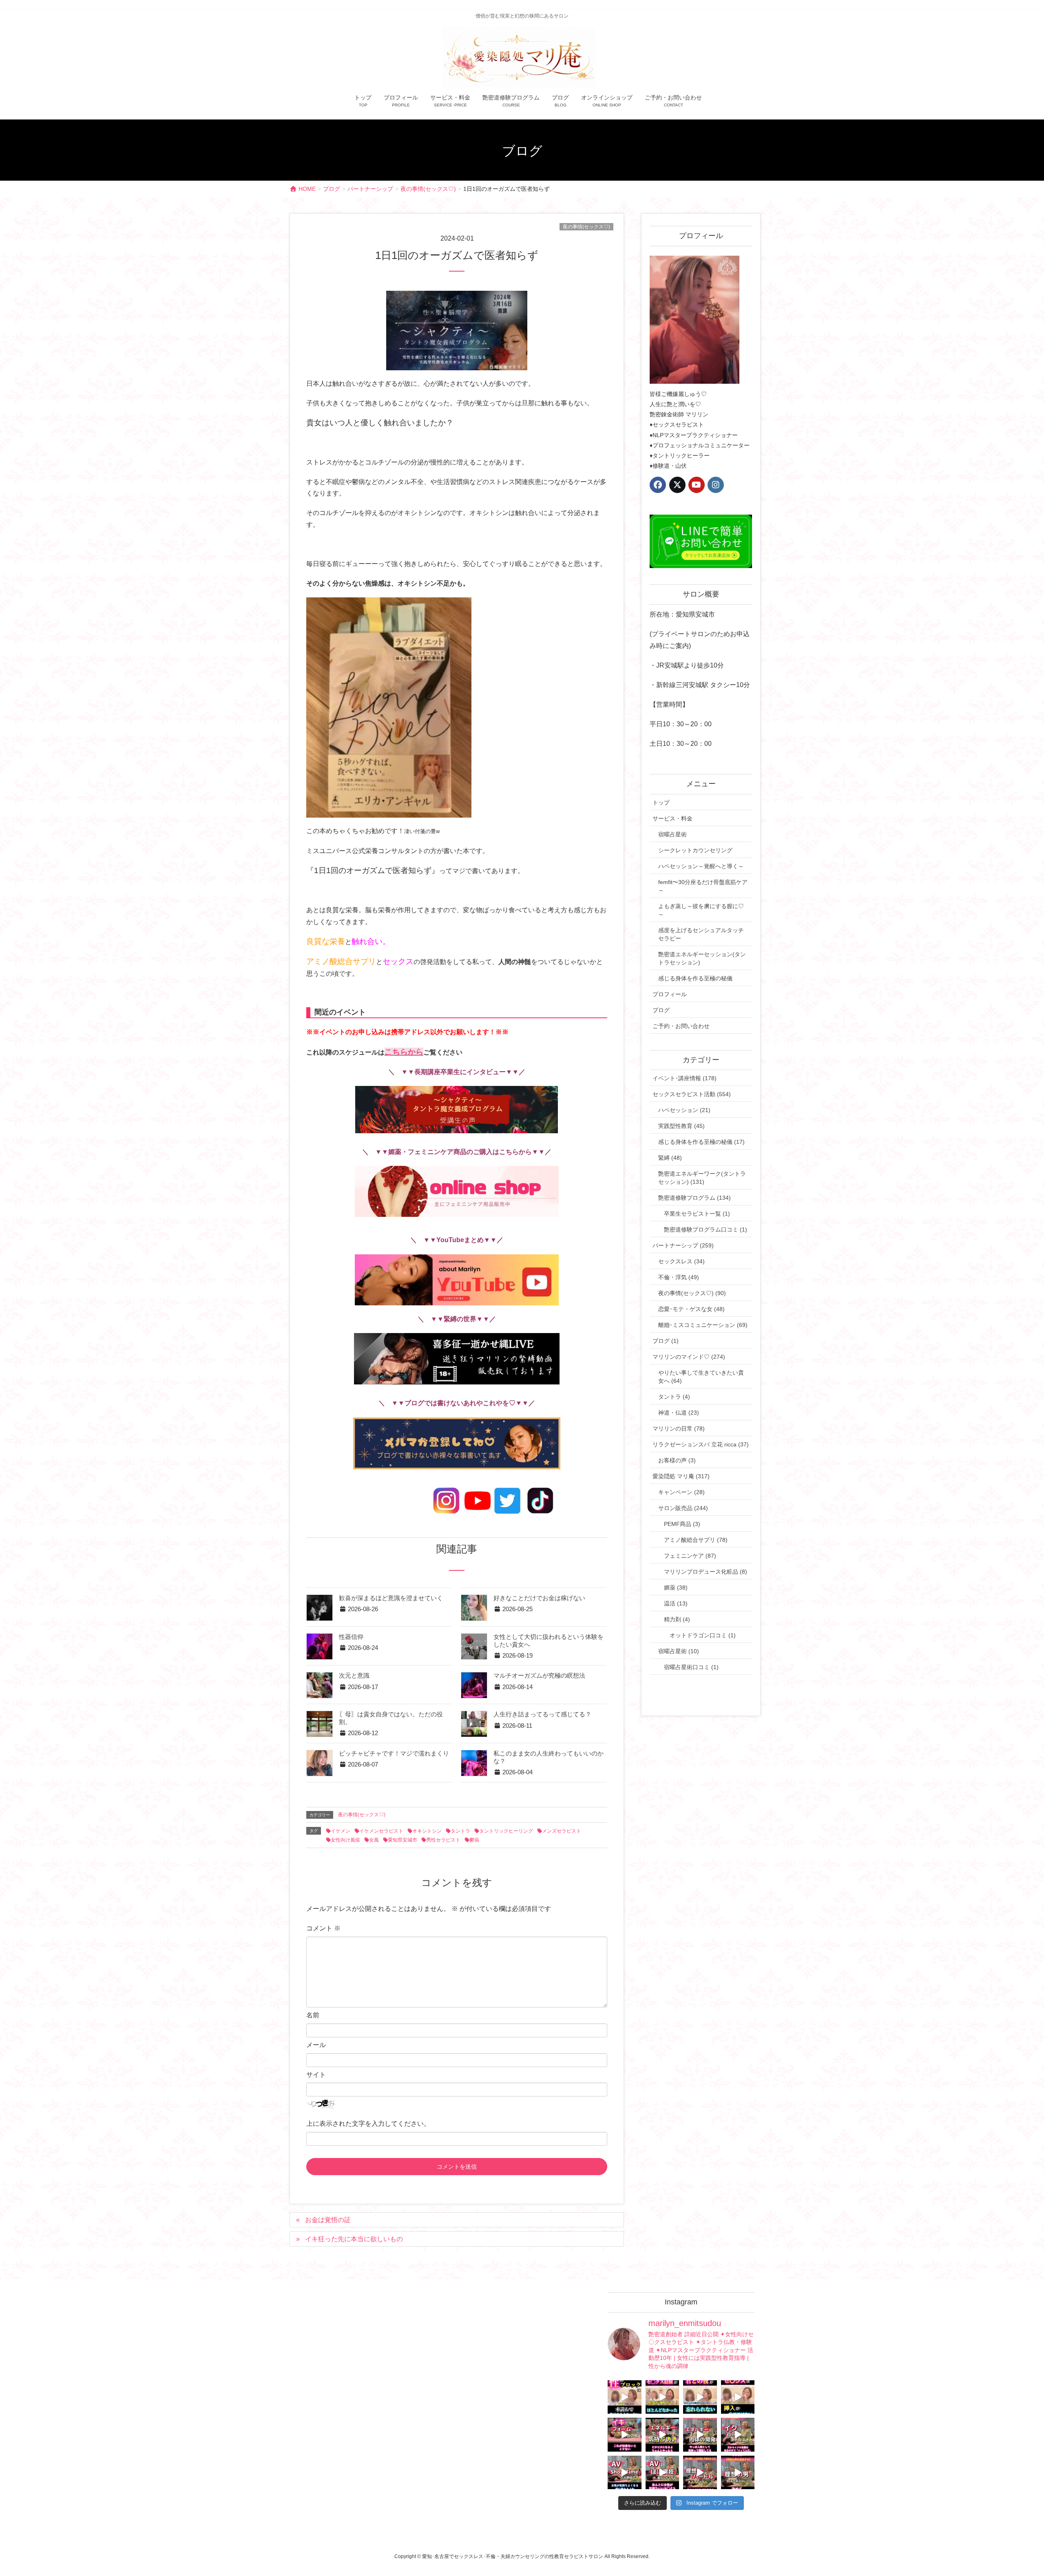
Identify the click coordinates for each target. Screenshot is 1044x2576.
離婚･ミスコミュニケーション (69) (703, 1325)
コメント (323, 1928)
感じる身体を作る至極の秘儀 (695, 978)
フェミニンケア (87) (690, 1556)
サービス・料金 (672, 818)
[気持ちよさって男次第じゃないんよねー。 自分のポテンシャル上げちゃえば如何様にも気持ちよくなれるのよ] (738, 2397)
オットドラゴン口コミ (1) (703, 1635)
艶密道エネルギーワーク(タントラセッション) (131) (702, 1178)
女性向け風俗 (345, 1840)
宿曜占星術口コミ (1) (691, 1667)
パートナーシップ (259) (683, 1245)
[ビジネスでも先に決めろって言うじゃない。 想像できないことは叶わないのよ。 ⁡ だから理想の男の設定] (738, 2473)
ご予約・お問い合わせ (681, 1026)
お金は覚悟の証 (328, 2220)
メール (316, 2045)
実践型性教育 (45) (681, 1126)
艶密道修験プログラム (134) (695, 1198)
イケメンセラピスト (381, 1831)
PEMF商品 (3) (682, 1524)
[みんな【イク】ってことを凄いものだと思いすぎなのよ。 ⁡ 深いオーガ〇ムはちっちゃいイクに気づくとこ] (738, 2435)
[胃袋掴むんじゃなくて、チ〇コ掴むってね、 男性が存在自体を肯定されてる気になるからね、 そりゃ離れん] (662, 2397)
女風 (374, 1840)
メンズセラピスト (562, 1831)
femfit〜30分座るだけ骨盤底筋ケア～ (703, 886)
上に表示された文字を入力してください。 (368, 2124)
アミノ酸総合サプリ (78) (696, 1540)
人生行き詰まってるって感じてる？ (542, 1714)
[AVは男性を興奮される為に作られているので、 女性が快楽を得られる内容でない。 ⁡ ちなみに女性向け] (625, 2473)
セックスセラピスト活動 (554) (692, 1094)
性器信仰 (351, 1637)
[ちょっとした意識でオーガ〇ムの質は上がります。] (625, 2435)
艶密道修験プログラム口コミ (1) (706, 1229)
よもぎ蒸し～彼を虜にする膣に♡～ (701, 910)
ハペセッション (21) (684, 1110)
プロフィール (670, 994)
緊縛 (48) (670, 1158)
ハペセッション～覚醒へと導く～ (701, 866)
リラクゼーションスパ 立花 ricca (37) (701, 1444)
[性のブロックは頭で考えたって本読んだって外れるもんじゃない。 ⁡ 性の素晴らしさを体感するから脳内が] (625, 2397)
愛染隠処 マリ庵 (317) (681, 1476)
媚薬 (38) (676, 1588)
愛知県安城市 (403, 1840)
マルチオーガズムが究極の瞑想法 (539, 1676)
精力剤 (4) (677, 1619)
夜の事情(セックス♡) (586, 227)
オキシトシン (427, 1831)
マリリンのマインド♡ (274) (689, 1357)
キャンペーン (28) (681, 1492)
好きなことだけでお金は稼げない (539, 1598)
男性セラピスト (443, 1840)
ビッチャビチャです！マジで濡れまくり (394, 1753)
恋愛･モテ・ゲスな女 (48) (691, 1309)
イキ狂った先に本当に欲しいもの (354, 2239)
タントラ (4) (674, 1397)
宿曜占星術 (672, 834)
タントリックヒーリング (506, 1831)
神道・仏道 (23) (679, 1413)
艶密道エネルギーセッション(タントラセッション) (702, 958)
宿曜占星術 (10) (679, 1651)
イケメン (341, 1831)
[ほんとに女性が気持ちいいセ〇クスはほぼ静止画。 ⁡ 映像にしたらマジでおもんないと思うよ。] (662, 2473)
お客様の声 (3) (677, 1460)
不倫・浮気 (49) (679, 1277)
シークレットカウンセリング (695, 850)
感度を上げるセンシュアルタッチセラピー (701, 934)
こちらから (404, 1052)
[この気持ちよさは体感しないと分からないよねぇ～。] (662, 2435)
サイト (316, 2075)
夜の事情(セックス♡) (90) (692, 1293)
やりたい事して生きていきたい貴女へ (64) (701, 1377)
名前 (313, 2015)
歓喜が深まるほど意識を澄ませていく (391, 1598)
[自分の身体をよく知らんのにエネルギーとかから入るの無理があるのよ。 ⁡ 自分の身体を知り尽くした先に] (700, 2435)
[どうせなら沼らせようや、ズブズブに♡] (700, 2397)
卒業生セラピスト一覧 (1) (697, 1214)
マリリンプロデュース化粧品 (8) (706, 1572)
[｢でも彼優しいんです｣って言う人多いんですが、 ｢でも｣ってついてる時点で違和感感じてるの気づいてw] (700, 2473)
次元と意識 (354, 1676)
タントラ (460, 1831)
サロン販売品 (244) (683, 1508)
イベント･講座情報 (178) (685, 1078)
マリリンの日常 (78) (679, 1428)
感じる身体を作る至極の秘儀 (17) (701, 1142)
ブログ (661, 1010)
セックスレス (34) (681, 1261)
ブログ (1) (666, 1341)
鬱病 (474, 1840)
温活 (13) (676, 1603)
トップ (661, 803)
